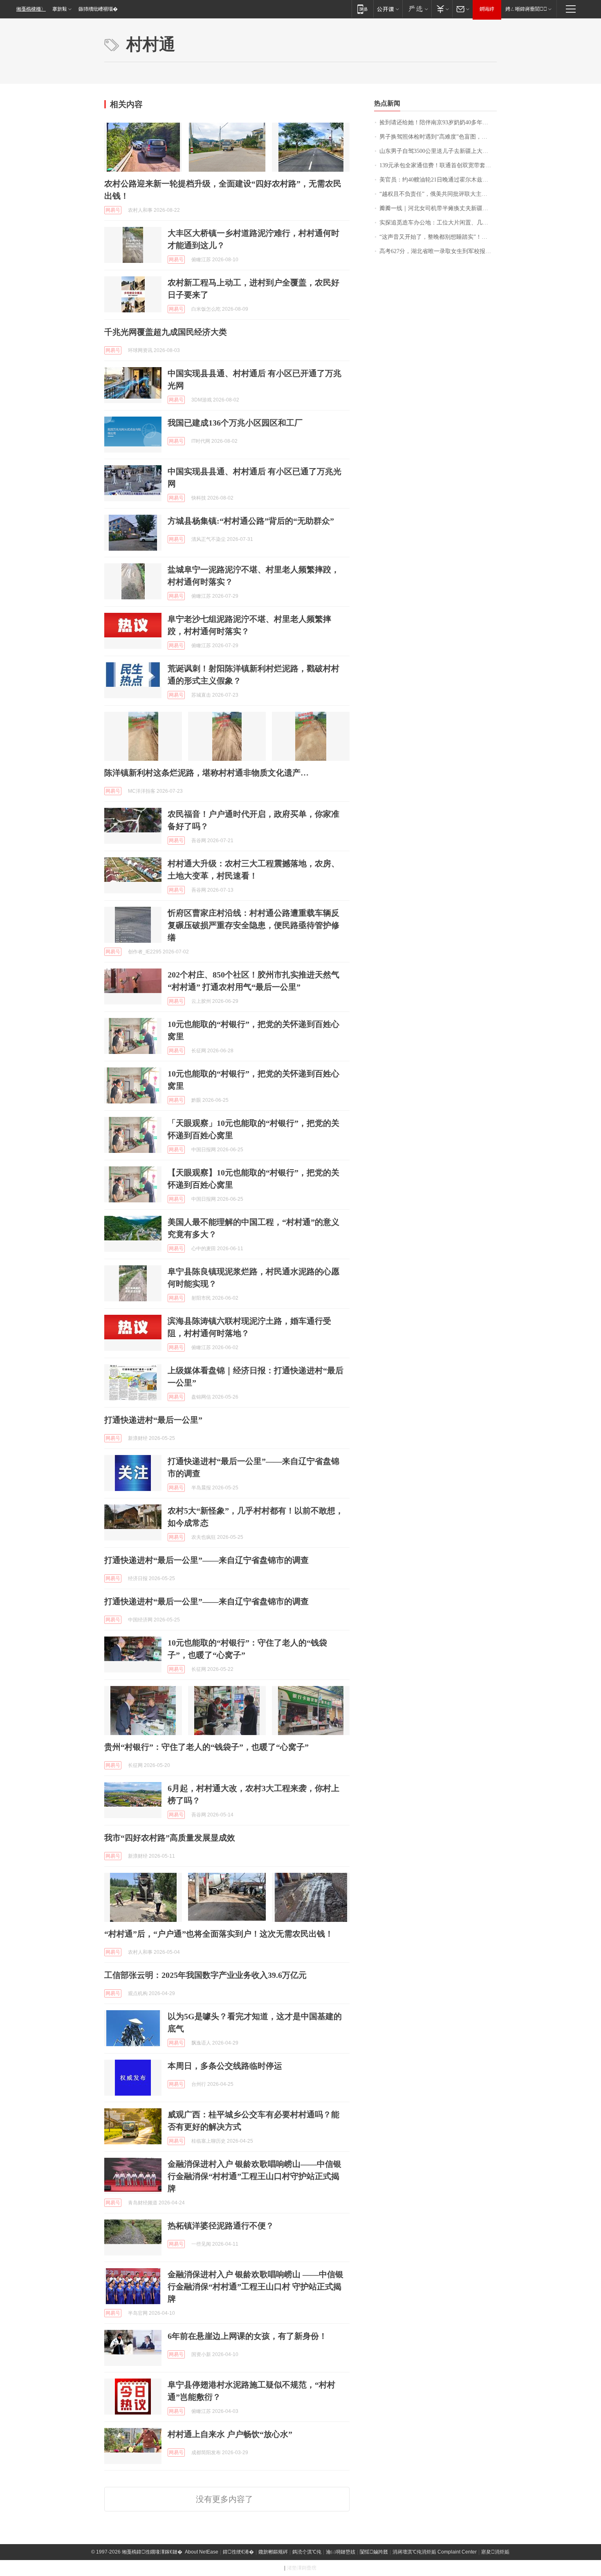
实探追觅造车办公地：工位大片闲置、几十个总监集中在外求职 (438, 223)
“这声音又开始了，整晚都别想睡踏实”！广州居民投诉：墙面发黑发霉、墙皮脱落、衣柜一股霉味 (438, 237)
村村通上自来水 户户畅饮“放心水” (230, 2434)
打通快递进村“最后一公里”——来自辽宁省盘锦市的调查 (206, 1560)
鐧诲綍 (487, 9)
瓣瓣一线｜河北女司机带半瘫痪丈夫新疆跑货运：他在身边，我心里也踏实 (438, 208)
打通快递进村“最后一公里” (153, 1420)
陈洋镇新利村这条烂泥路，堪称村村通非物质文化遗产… (206, 773)
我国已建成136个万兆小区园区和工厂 (235, 423)
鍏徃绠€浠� (238, 2552)
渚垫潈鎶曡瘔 (302, 2568)
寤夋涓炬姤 (495, 2552)
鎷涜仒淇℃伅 (307, 2552)
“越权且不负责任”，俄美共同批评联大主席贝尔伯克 (438, 194)
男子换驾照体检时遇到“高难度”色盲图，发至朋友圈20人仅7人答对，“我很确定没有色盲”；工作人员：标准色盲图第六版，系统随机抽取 (438, 137)
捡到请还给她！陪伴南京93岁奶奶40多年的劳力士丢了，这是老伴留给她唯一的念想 (438, 122)
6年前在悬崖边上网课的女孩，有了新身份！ (247, 2336)
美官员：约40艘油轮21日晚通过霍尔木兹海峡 (437, 180)
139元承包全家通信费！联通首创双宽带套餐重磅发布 (438, 165)
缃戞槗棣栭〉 (31, 9)
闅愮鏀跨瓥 (374, 2552)
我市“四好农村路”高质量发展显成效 (170, 1838)
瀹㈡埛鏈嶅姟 (341, 2552)
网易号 (113, 210)
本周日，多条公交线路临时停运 (225, 2066)
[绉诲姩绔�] (362, 9)
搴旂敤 (60, 9)
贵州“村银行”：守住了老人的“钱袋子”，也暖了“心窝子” (206, 1747)
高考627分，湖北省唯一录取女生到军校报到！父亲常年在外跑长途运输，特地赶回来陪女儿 (438, 251)
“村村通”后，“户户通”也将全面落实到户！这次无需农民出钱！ (219, 1934)
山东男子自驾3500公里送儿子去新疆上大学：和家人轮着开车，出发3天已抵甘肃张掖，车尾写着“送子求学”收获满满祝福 (438, 151)
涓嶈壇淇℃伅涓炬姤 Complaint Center (435, 2552)
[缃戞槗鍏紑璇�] (388, 9)
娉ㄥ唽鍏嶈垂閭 (526, 9)
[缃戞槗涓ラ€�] (417, 9)
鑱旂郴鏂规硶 (273, 2552)
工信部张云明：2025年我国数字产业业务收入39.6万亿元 (205, 1975)
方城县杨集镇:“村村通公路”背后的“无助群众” (251, 521)
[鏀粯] (442, 9)
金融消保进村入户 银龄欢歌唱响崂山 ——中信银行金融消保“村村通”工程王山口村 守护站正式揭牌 (256, 2287)
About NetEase (202, 2552)
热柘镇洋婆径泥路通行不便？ (221, 2226)
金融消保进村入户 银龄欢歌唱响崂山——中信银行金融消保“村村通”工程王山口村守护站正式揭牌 (255, 2176)
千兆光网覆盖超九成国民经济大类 (166, 332)
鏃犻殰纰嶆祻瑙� (98, 9)
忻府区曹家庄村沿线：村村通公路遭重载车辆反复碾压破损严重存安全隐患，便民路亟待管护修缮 (253, 925)
